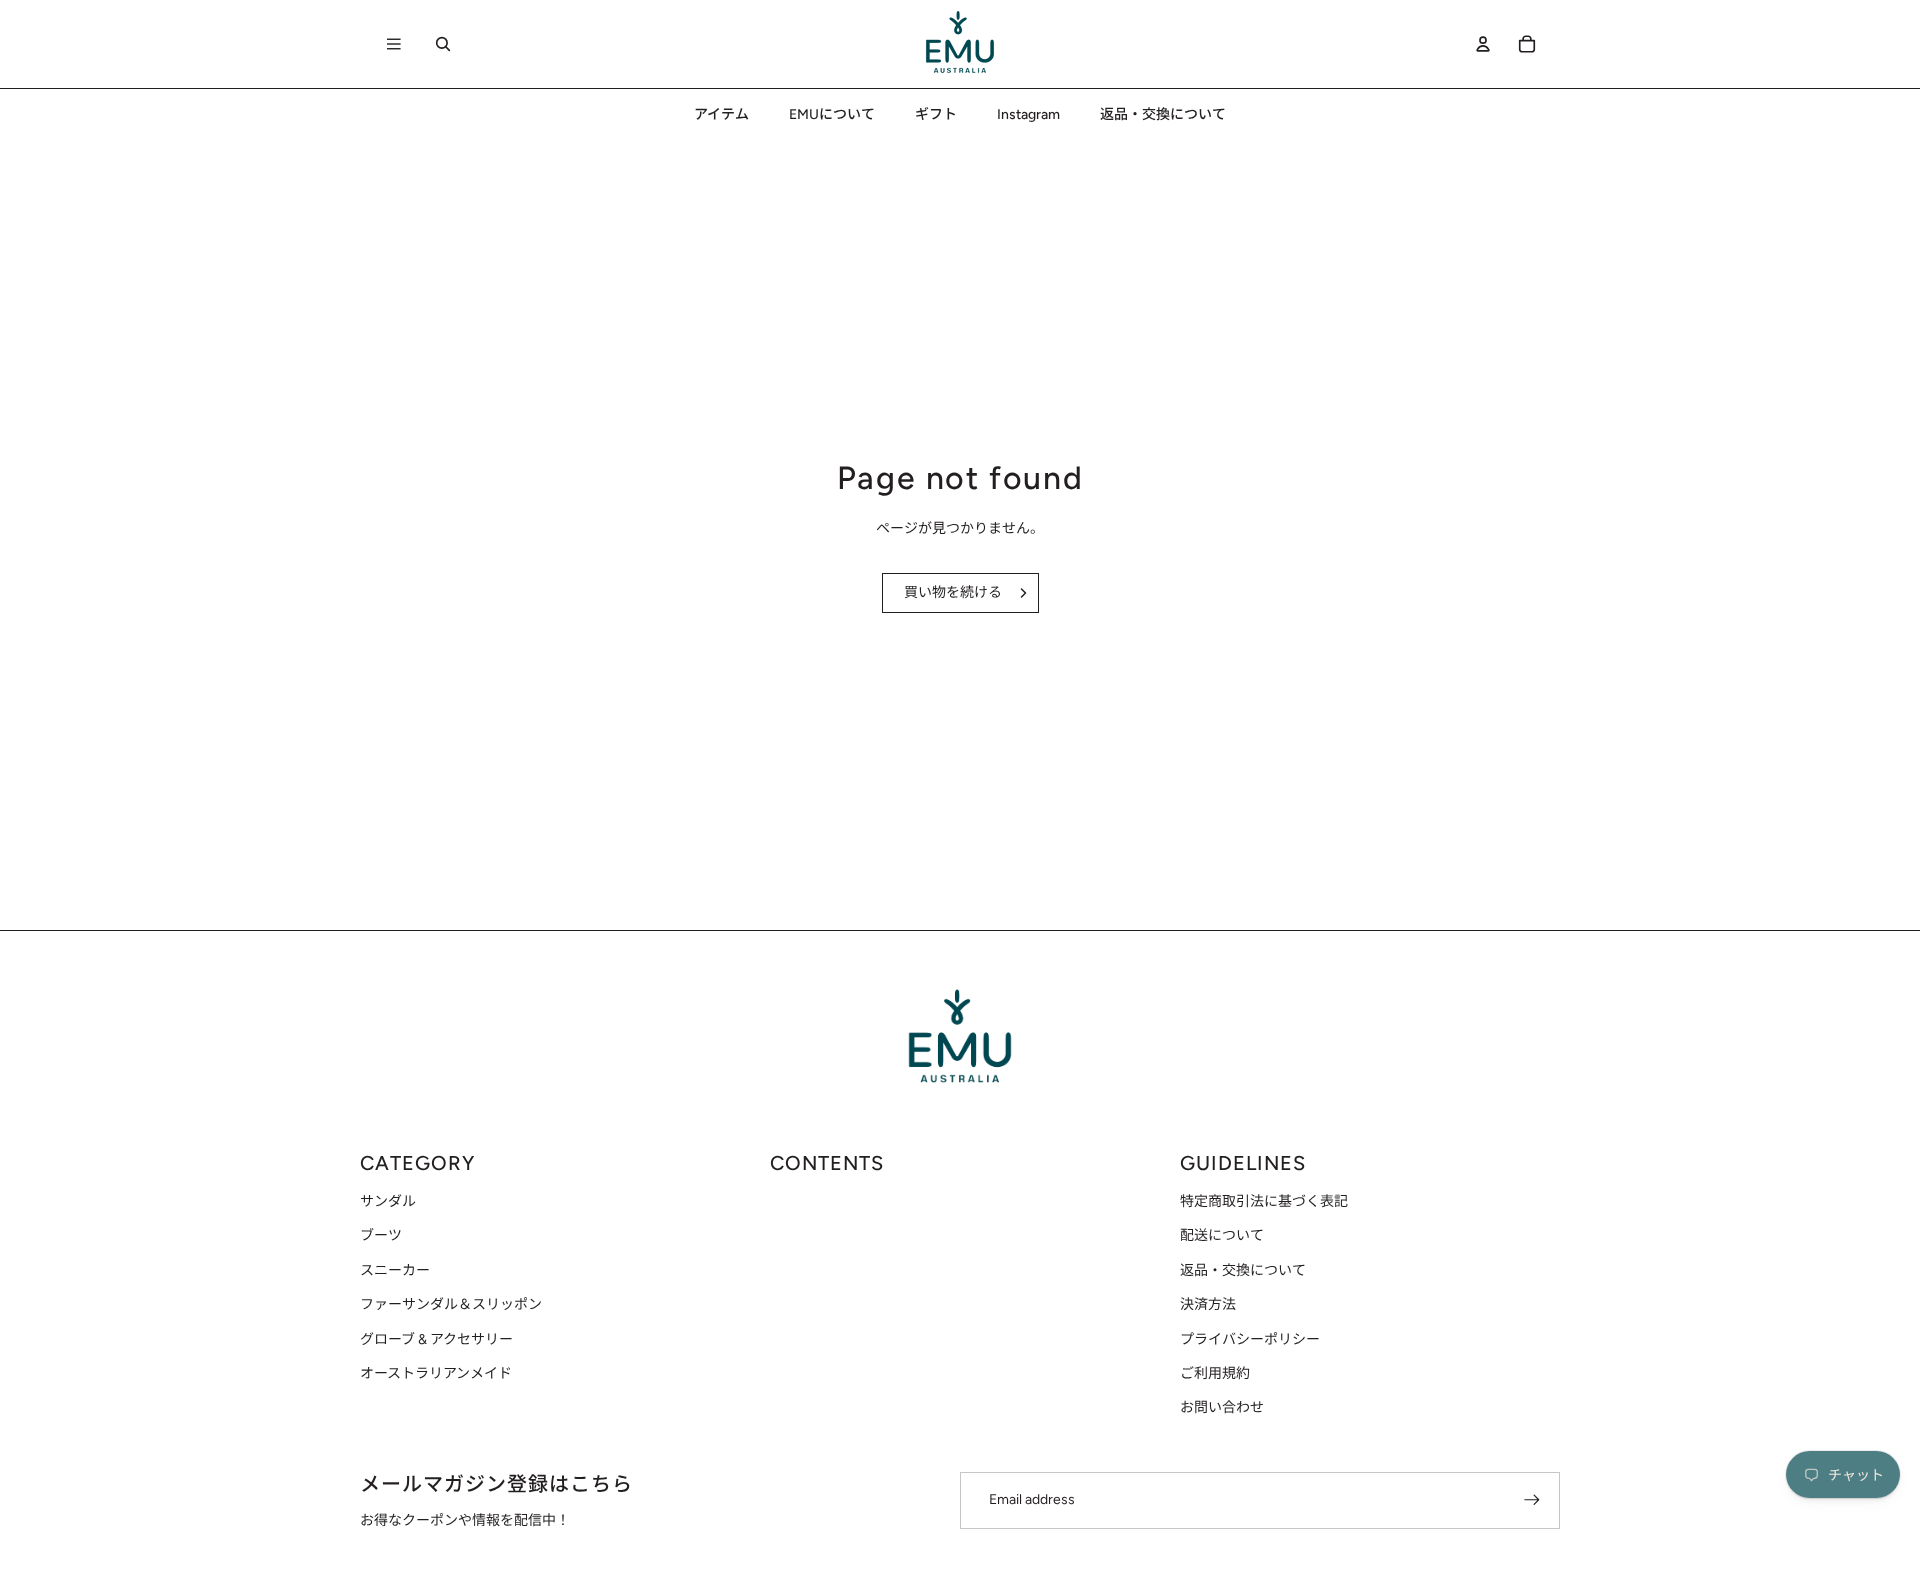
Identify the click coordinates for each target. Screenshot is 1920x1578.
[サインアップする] (1532, 1500)
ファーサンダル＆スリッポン (451, 1304)
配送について (1222, 1235)
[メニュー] (394, 44)
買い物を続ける (953, 592)
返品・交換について (1243, 1270)
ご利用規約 (1215, 1373)
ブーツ (381, 1235)
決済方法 (1208, 1304)
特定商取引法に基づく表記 (1264, 1201)
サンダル (388, 1201)
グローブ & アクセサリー (436, 1339)
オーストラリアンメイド (436, 1373)
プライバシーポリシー (1250, 1339)
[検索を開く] (443, 44)
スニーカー (395, 1270)
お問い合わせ (1222, 1407)
